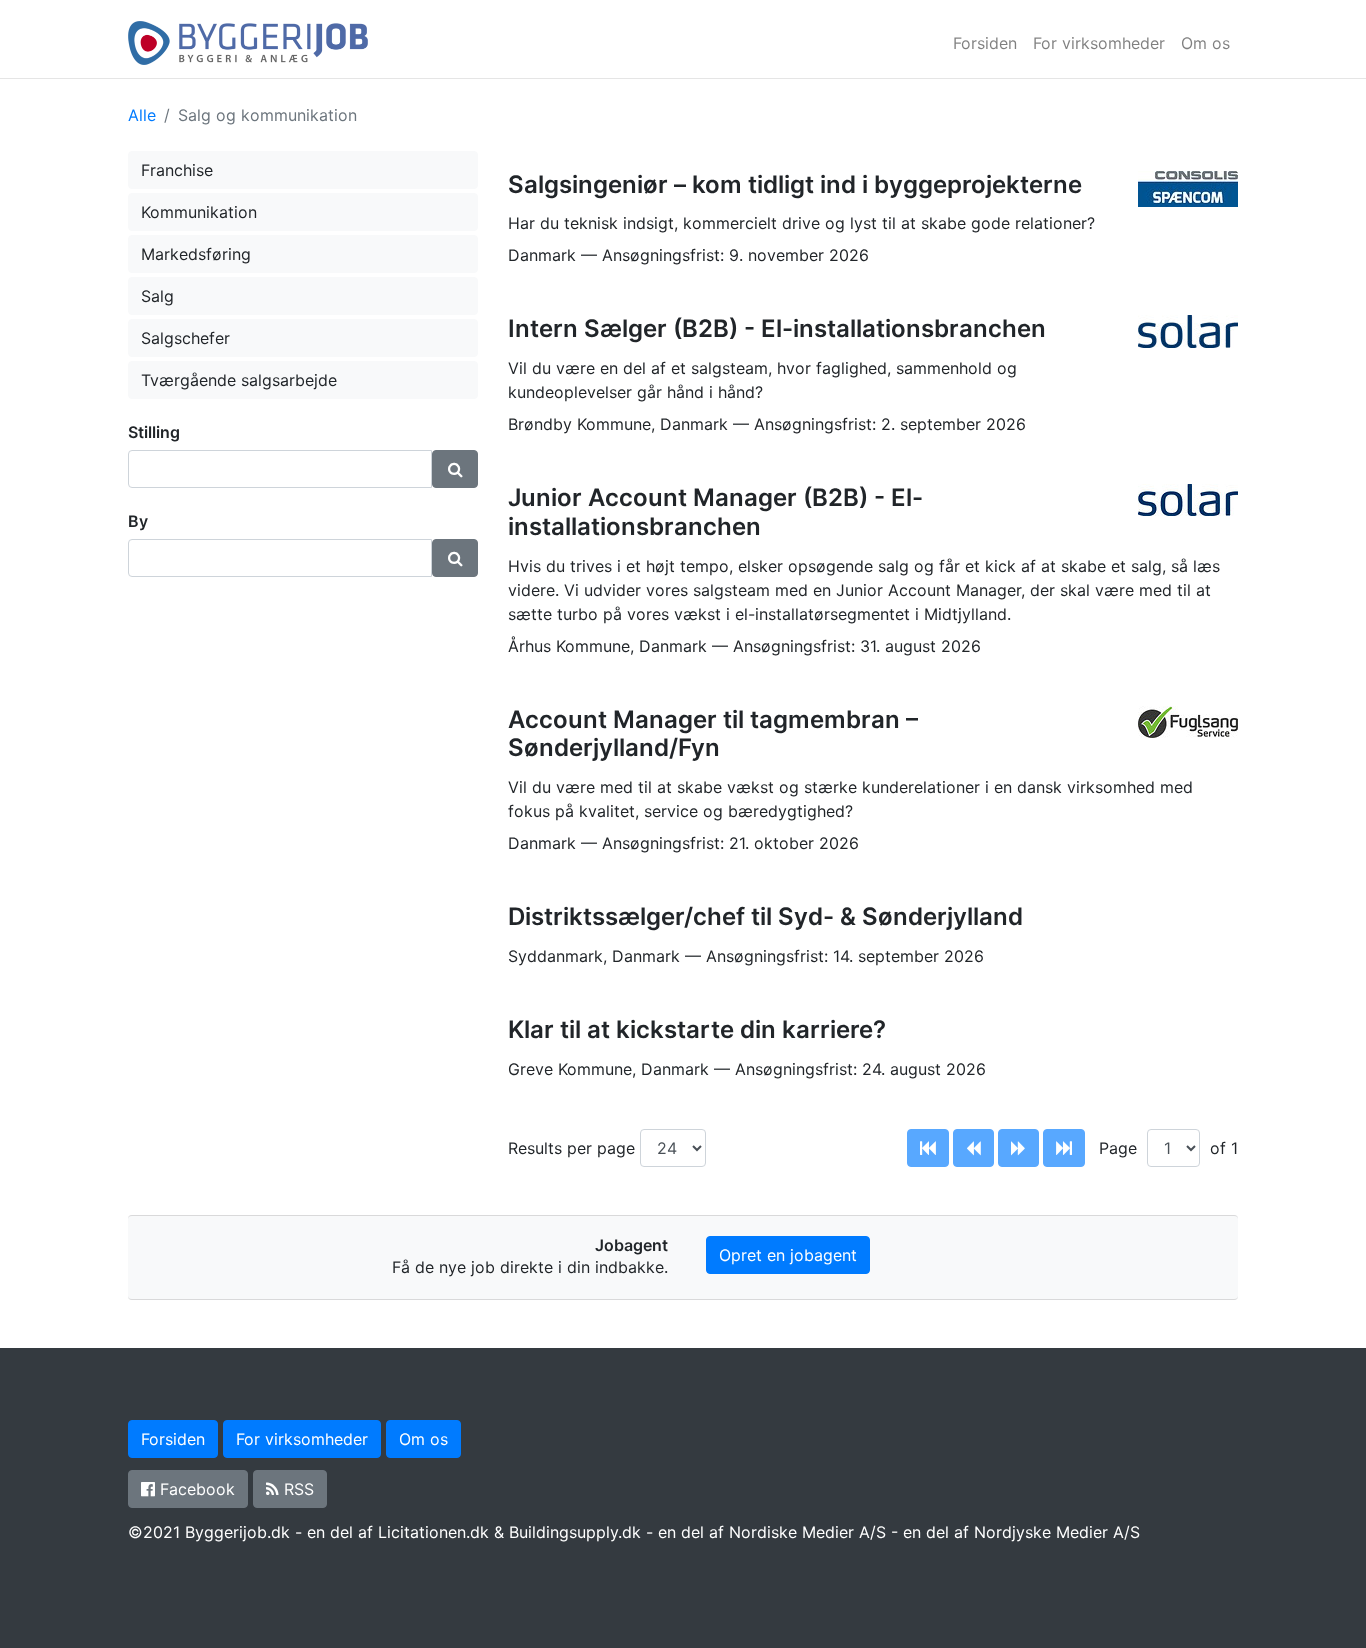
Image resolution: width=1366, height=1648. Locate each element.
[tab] (303, 432)
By (138, 521)
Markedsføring (196, 254)
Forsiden (985, 43)
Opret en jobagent (788, 1255)
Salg (157, 296)
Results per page (574, 1148)
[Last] (1064, 1148)
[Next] (1018, 1148)
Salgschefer (185, 338)
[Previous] (973, 1148)
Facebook (195, 1489)
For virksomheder (1099, 43)
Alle (142, 115)
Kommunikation (199, 212)
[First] (928, 1148)
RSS (296, 1489)
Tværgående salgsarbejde (239, 380)
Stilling (154, 432)
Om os (1205, 43)
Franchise (177, 170)
